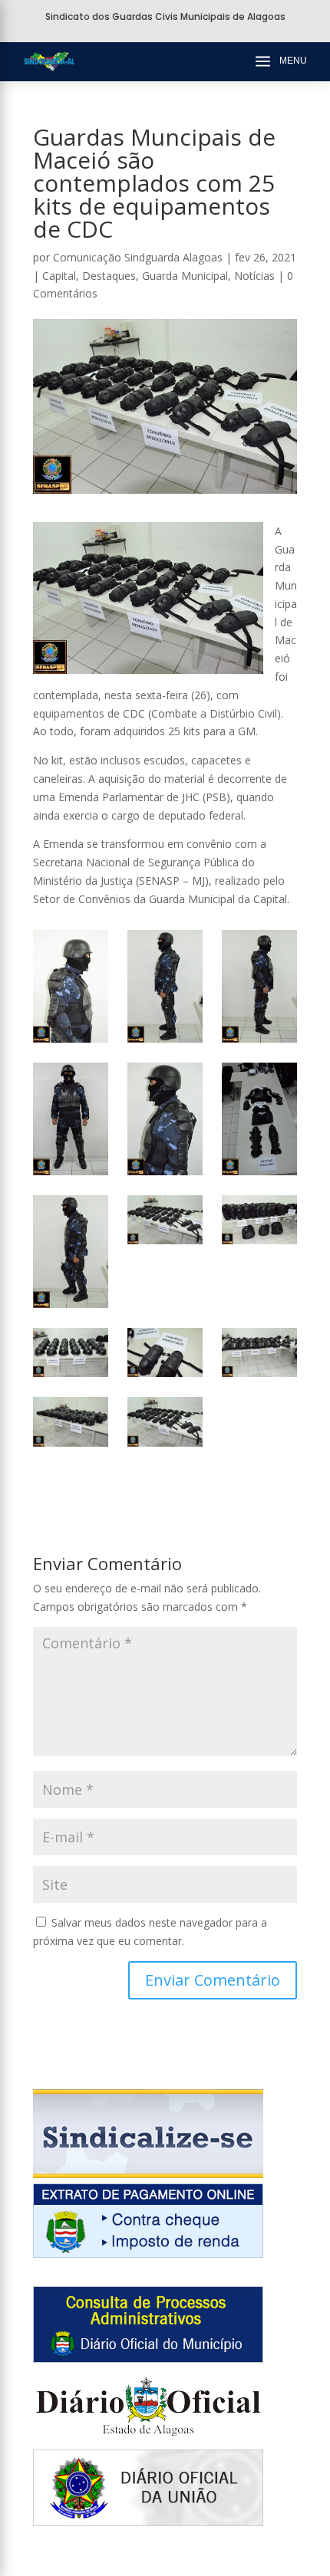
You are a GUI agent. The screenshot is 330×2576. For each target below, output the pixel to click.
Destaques (109, 276)
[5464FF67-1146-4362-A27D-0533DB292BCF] (259, 1119)
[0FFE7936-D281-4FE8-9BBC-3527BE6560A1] (259, 1220)
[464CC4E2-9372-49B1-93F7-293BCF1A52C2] (165, 1353)
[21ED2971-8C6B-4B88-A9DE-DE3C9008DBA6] (71, 1119)
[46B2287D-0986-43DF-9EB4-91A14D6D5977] (71, 986)
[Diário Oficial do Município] (148, 2359)
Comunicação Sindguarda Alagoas (138, 257)
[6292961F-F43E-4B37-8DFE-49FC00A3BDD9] (71, 1353)
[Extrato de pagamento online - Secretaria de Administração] (148, 2254)
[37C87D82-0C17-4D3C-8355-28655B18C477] (259, 1353)
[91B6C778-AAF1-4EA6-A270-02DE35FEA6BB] (165, 986)
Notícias (254, 276)
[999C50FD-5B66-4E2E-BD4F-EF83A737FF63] (165, 1220)
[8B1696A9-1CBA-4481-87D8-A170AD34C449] (165, 1422)
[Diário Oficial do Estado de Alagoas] (148, 2440)
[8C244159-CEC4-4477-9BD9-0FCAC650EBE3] (71, 1422)
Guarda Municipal (185, 276)
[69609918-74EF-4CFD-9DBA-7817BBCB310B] (71, 1252)
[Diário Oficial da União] (148, 2522)
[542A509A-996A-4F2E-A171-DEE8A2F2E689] (259, 986)
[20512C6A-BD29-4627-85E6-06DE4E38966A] (165, 1119)
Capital (59, 276)
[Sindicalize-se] (148, 2174)
